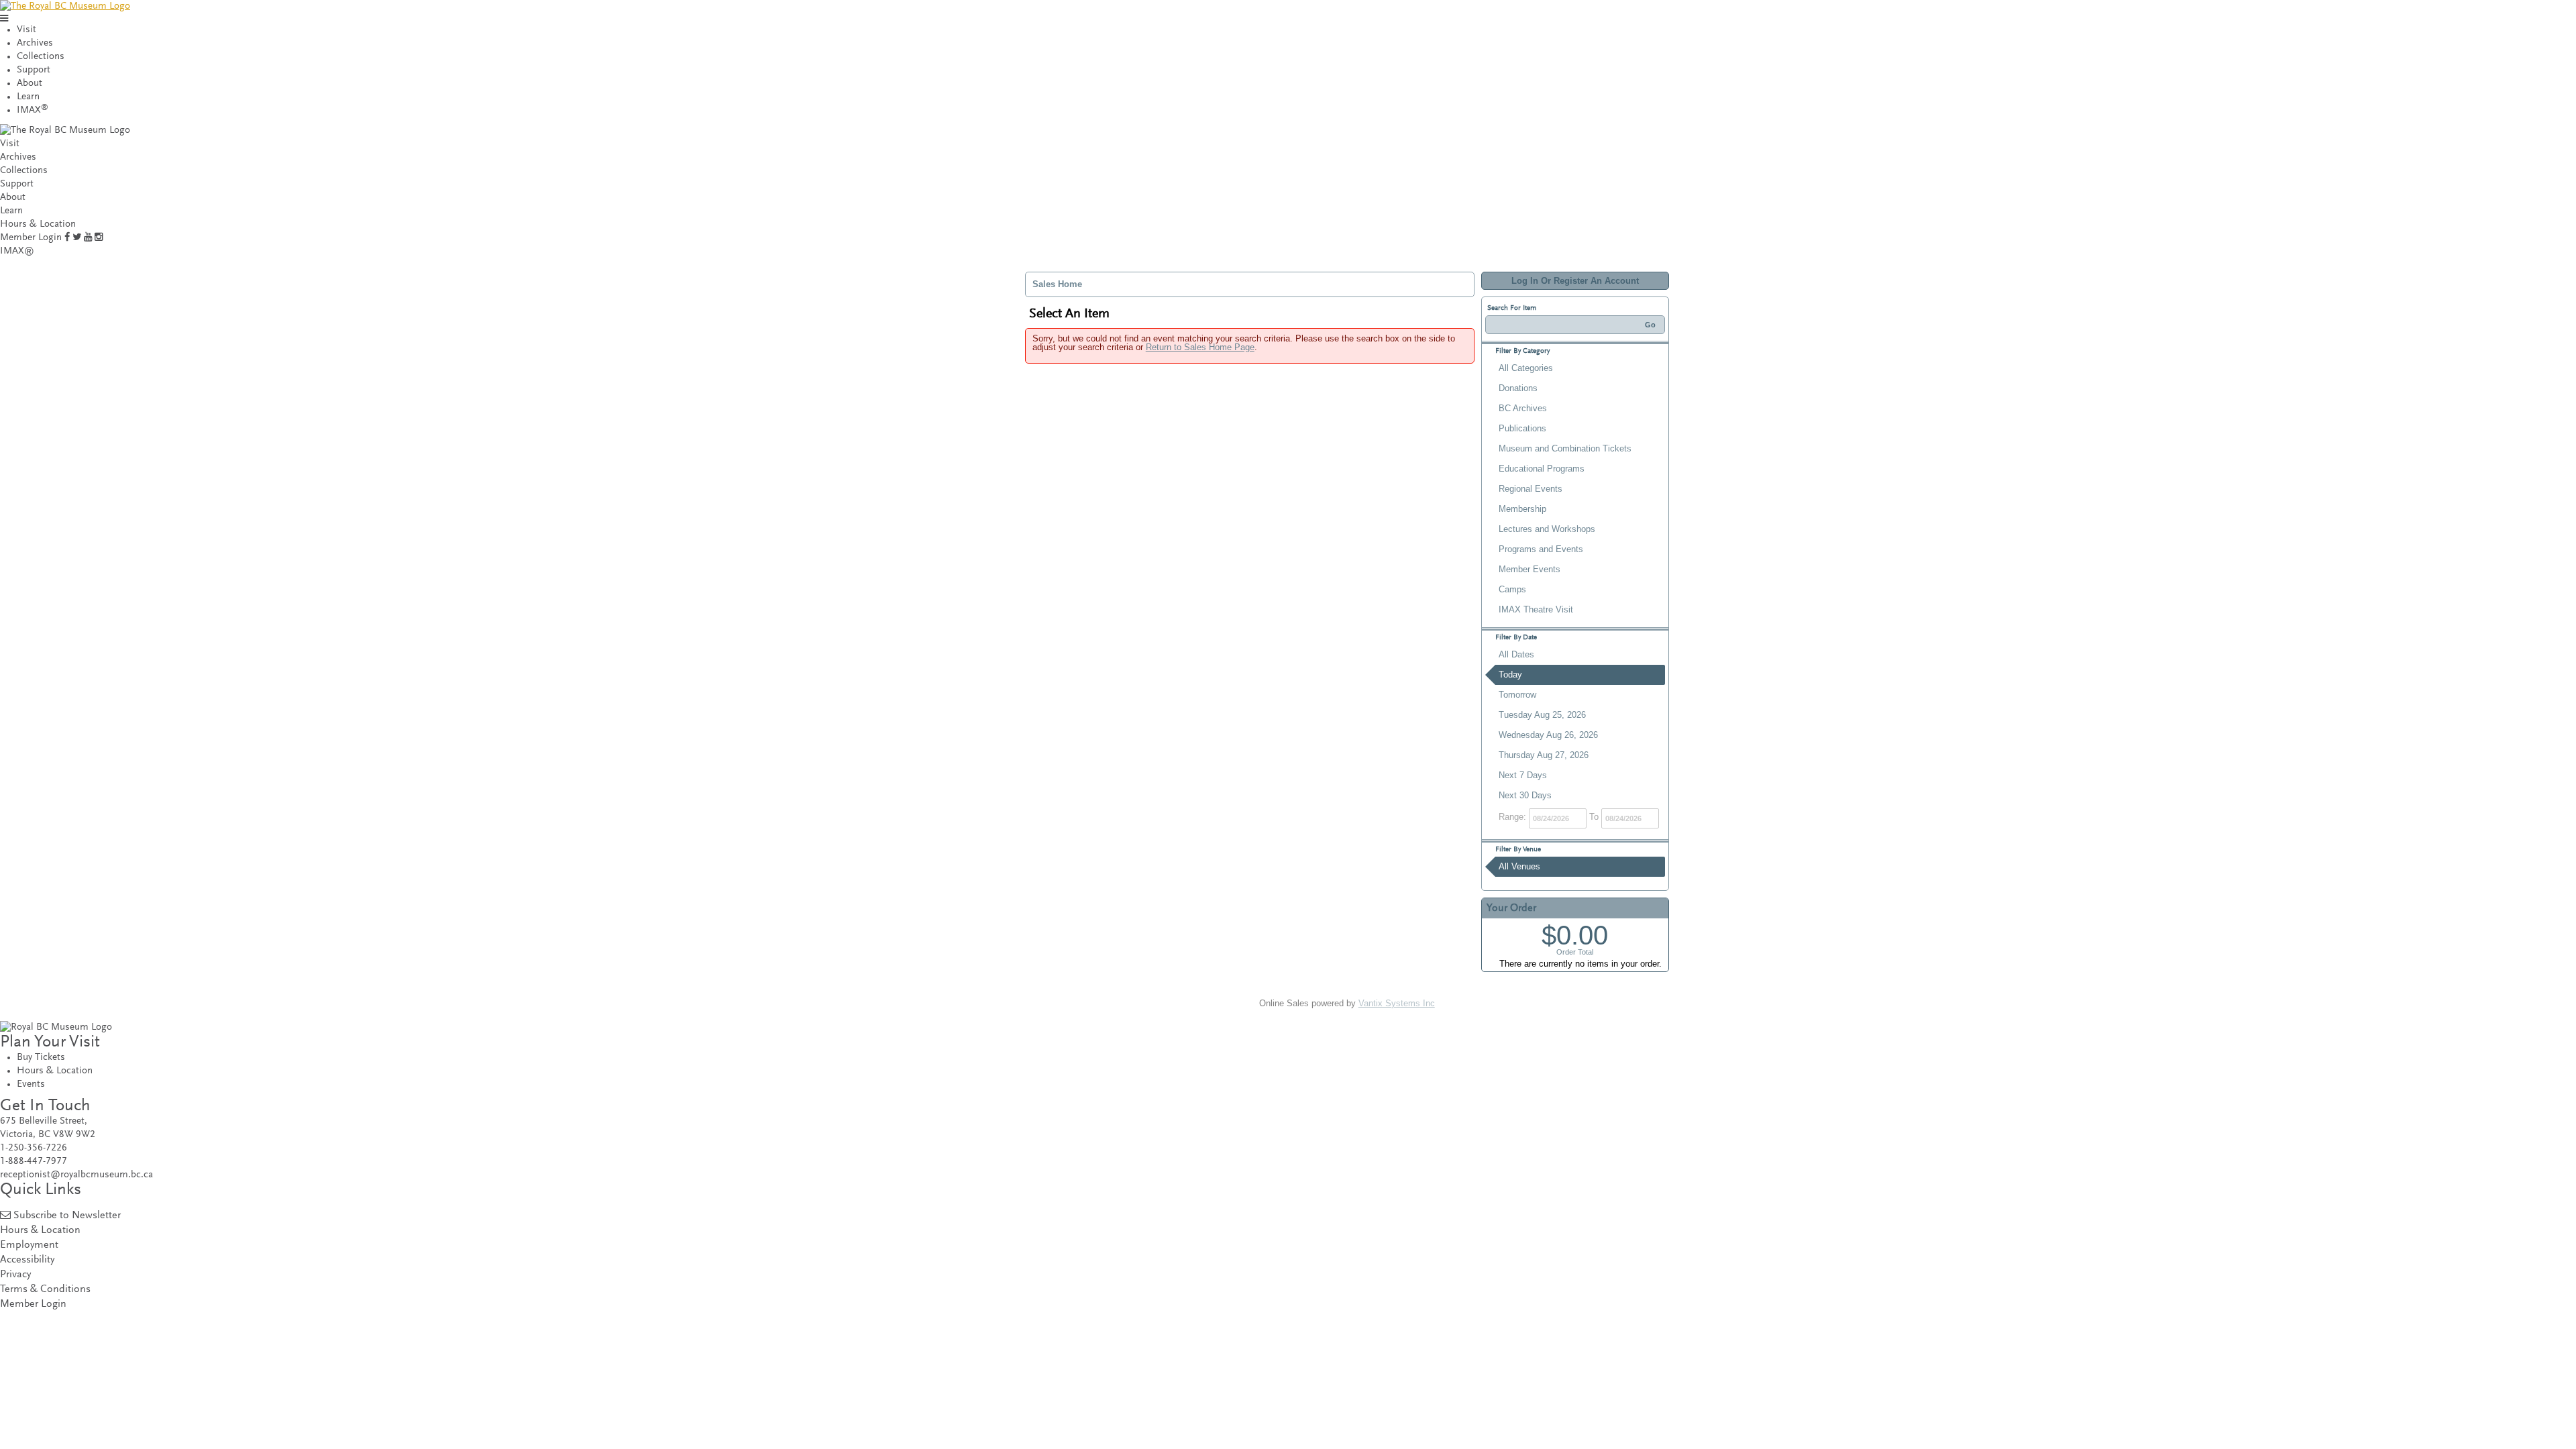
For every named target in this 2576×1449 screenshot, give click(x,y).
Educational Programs (1542, 469)
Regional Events (1531, 489)
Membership (1522, 509)
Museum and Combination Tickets (1565, 448)
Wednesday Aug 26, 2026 (1548, 735)
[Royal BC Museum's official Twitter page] (77, 238)
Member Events (1529, 569)
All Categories (1526, 368)
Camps (1512, 589)
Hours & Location (38, 224)
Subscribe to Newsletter (67, 1216)
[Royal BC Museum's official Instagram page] (99, 238)
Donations (1518, 388)
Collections (41, 57)
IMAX (33, 110)
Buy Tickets (41, 1058)
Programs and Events (1541, 549)
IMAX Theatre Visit (1536, 609)
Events (31, 1084)
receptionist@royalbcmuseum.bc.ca (76, 1175)
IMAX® (17, 251)
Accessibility (27, 1260)
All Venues (1519, 866)
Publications (1522, 428)
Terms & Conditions (45, 1290)
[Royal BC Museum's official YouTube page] (88, 238)
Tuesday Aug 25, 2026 (1542, 715)
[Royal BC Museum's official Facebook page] (67, 238)
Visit (26, 30)
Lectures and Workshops (1547, 529)
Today (1510, 675)
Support (34, 70)
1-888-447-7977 (34, 1162)
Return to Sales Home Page (1200, 347)
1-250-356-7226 (34, 1148)
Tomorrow (1517, 695)
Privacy (15, 1275)
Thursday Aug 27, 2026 (1544, 755)
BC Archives (1523, 408)
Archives (35, 43)
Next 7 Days (1523, 775)
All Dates (1516, 654)
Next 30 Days (1525, 795)
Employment (29, 1245)
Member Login (31, 238)
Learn (28, 97)
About (30, 84)
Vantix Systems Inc (1397, 1003)
